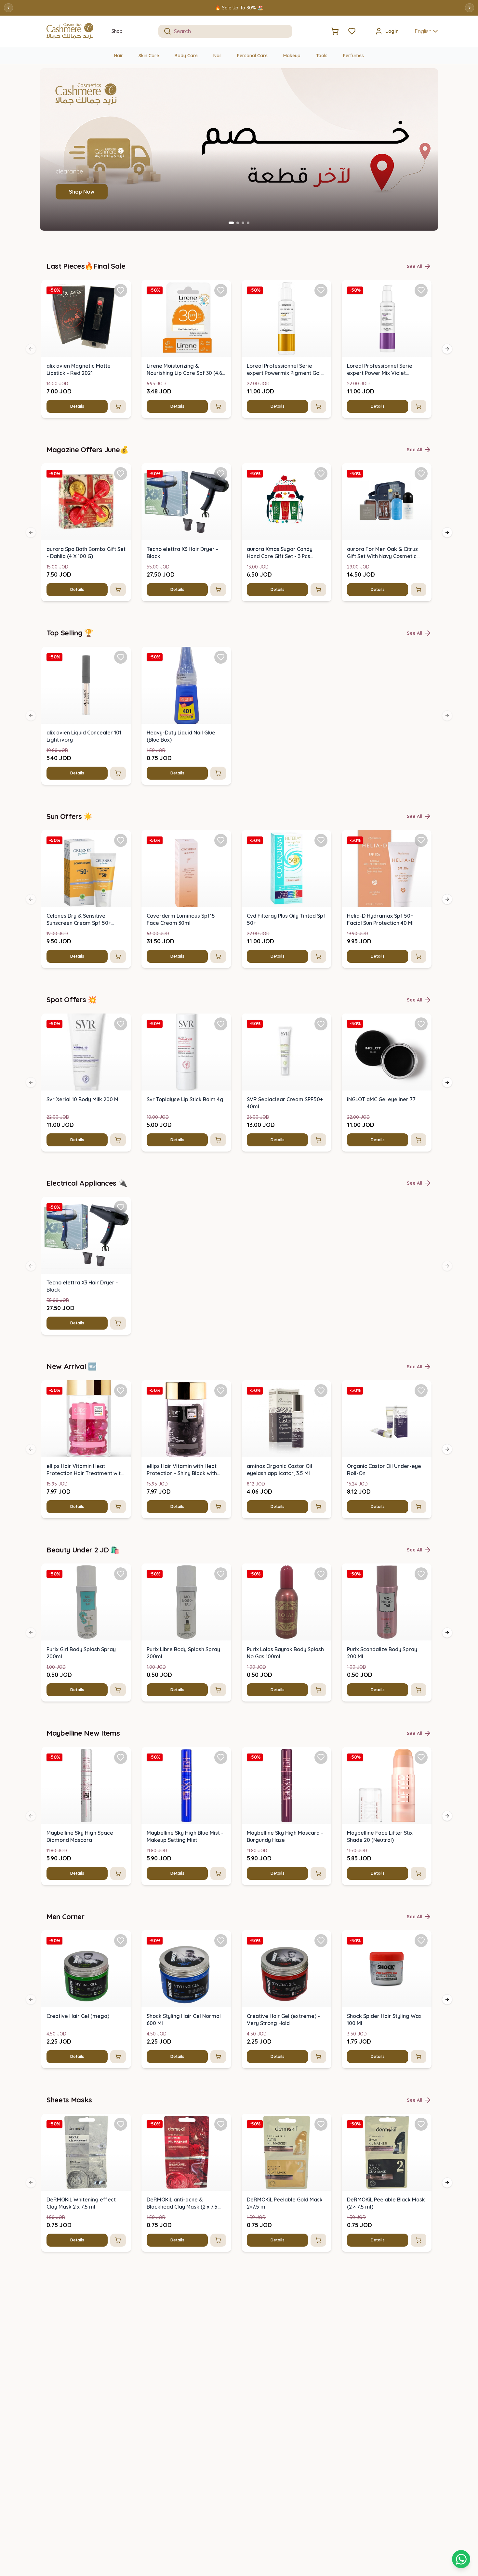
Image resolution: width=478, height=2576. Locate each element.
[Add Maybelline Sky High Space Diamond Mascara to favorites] (121, 1757)
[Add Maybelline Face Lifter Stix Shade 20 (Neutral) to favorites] (421, 1757)
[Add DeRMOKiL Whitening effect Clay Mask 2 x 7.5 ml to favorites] (121, 2124)
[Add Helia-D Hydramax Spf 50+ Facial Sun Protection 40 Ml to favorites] (421, 840)
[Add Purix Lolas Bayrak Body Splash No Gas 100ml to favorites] (321, 1574)
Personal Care (252, 56)
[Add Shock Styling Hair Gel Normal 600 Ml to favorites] (221, 1941)
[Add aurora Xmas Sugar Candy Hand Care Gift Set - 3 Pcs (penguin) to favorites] (321, 474)
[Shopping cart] (461, 2559)
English (423, 31)
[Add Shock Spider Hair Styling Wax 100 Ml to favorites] (421, 1941)
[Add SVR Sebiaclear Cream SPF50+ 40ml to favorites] (321, 1024)
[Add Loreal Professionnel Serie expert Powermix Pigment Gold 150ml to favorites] (321, 290)
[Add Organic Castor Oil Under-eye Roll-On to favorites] (421, 1391)
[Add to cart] (118, 406)
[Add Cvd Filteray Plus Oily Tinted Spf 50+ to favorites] (321, 840)
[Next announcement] (470, 8)
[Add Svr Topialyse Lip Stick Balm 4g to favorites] (221, 1024)
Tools (322, 56)
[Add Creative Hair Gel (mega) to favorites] (121, 1941)
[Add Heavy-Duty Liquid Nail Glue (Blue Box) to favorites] (221, 657)
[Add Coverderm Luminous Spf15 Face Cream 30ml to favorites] (221, 840)
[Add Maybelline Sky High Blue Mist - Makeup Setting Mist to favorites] (221, 1757)
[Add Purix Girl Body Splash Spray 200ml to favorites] (121, 1574)
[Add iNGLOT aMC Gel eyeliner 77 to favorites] (421, 1024)
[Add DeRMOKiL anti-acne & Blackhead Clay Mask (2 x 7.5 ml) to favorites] (221, 2124)
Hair (119, 56)
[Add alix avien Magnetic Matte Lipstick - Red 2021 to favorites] (121, 290)
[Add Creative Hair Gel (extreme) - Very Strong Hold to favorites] (321, 1941)
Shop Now (82, 192)
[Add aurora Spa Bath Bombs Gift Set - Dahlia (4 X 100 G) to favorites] (121, 474)
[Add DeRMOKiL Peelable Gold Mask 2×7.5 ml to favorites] (321, 2124)
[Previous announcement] (8, 8)
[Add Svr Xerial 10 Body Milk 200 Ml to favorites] (121, 1024)
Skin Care (149, 56)
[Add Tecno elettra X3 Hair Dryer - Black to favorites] (221, 474)
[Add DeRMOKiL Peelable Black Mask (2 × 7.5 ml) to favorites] (421, 2124)
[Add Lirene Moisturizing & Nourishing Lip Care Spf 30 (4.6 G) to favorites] (221, 290)
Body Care (186, 56)
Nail (217, 56)
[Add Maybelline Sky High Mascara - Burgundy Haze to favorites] (321, 1757)
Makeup (292, 56)
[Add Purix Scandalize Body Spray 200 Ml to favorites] (421, 1574)
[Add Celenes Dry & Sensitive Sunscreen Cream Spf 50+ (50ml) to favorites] (121, 840)
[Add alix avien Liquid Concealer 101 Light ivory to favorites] (121, 657)
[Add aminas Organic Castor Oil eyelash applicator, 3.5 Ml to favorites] (321, 1391)
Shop (117, 31)
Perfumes (353, 56)
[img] (86, 319)
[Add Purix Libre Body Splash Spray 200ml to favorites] (221, 1574)
